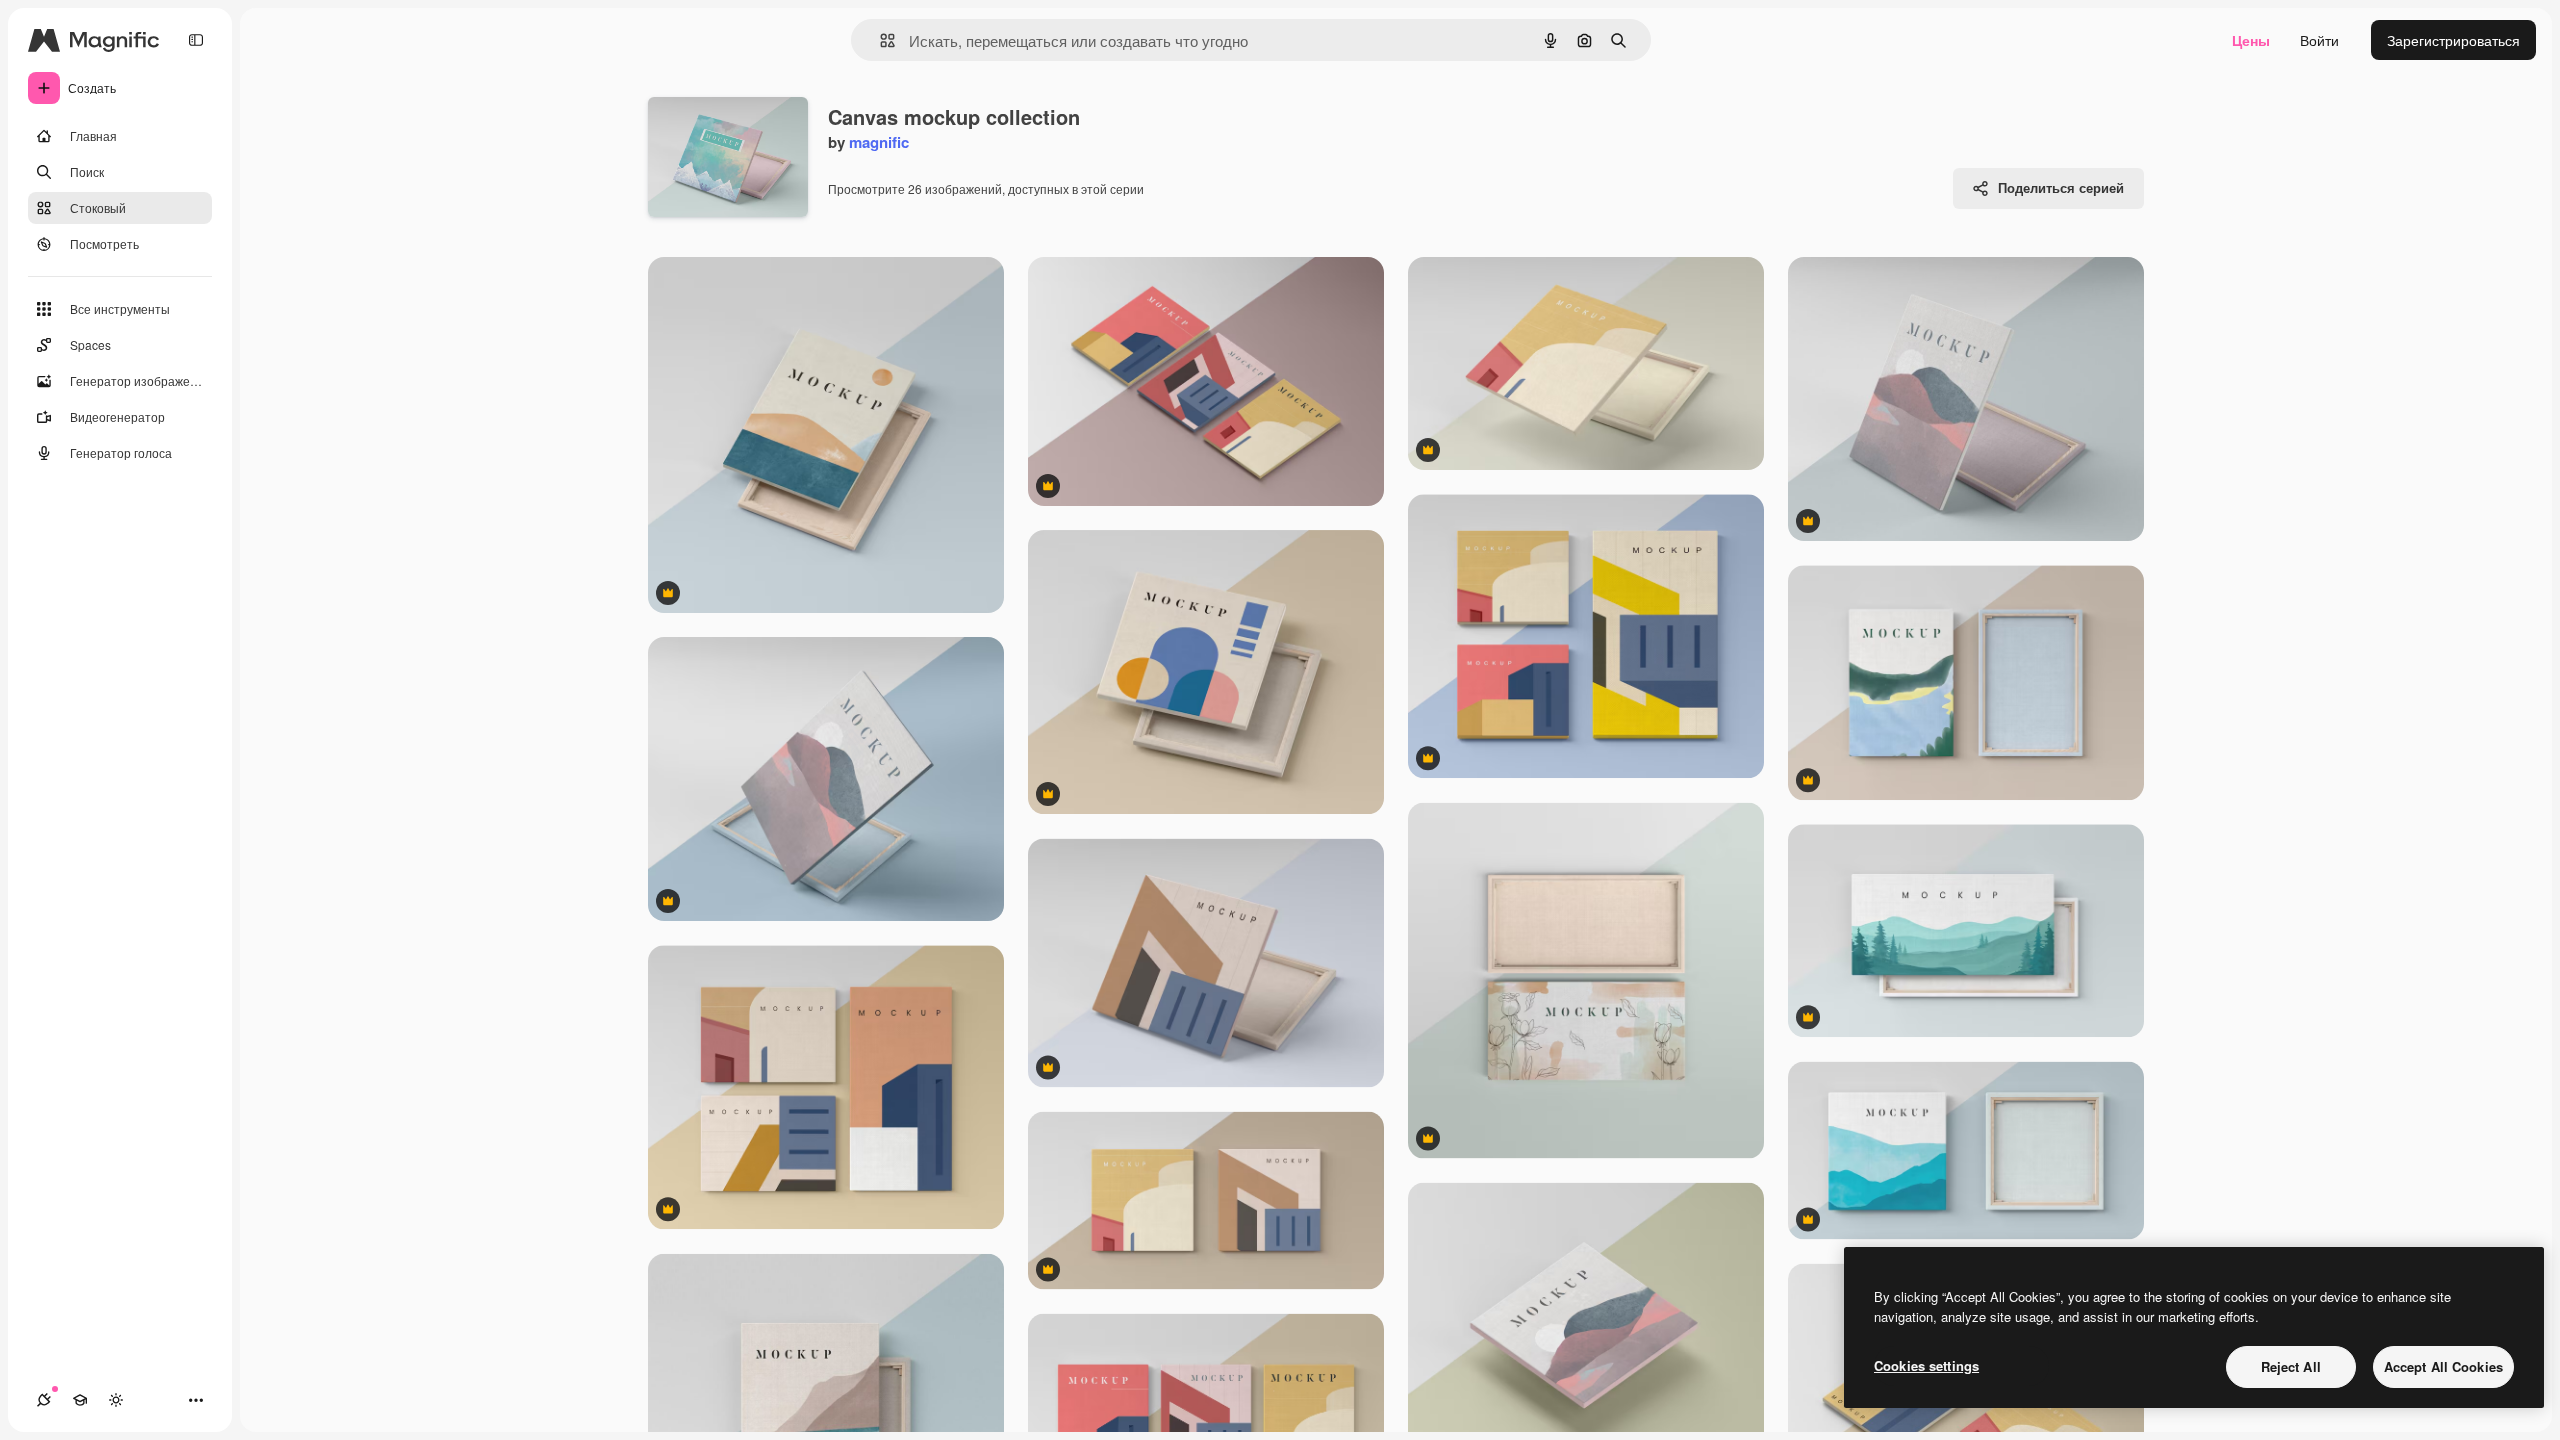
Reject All (2291, 1366)
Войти (2319, 40)
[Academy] (80, 1400)
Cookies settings (1926, 1365)
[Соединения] (44, 1400)
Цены (2251, 40)
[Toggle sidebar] (196, 40)
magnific (879, 142)
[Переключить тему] (116, 1400)
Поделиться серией (2061, 187)
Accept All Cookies (2443, 1366)
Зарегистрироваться (2453, 40)
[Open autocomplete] (879, 40)
